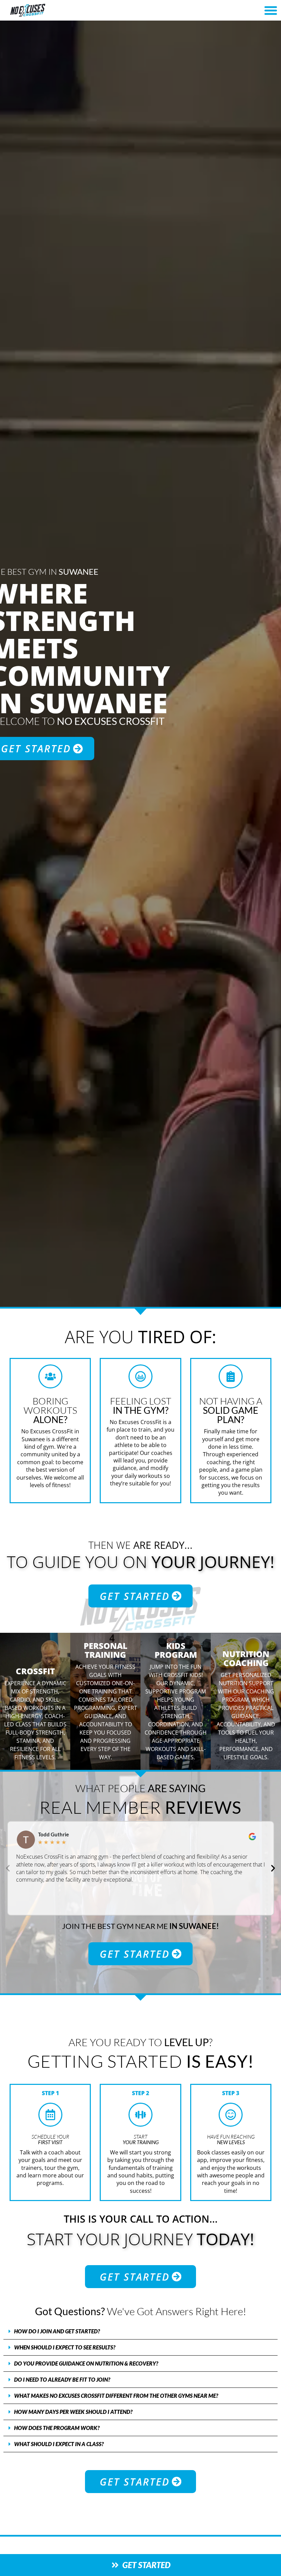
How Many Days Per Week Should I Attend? (73, 2412)
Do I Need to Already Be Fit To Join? (62, 2379)
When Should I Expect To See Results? (65, 2347)
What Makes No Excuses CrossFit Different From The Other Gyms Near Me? (116, 2396)
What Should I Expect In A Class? (59, 2444)
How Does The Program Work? (57, 2428)
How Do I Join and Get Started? (57, 2331)
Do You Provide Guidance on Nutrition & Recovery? (86, 2363)
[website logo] (49, 10)
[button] (271, 10)
